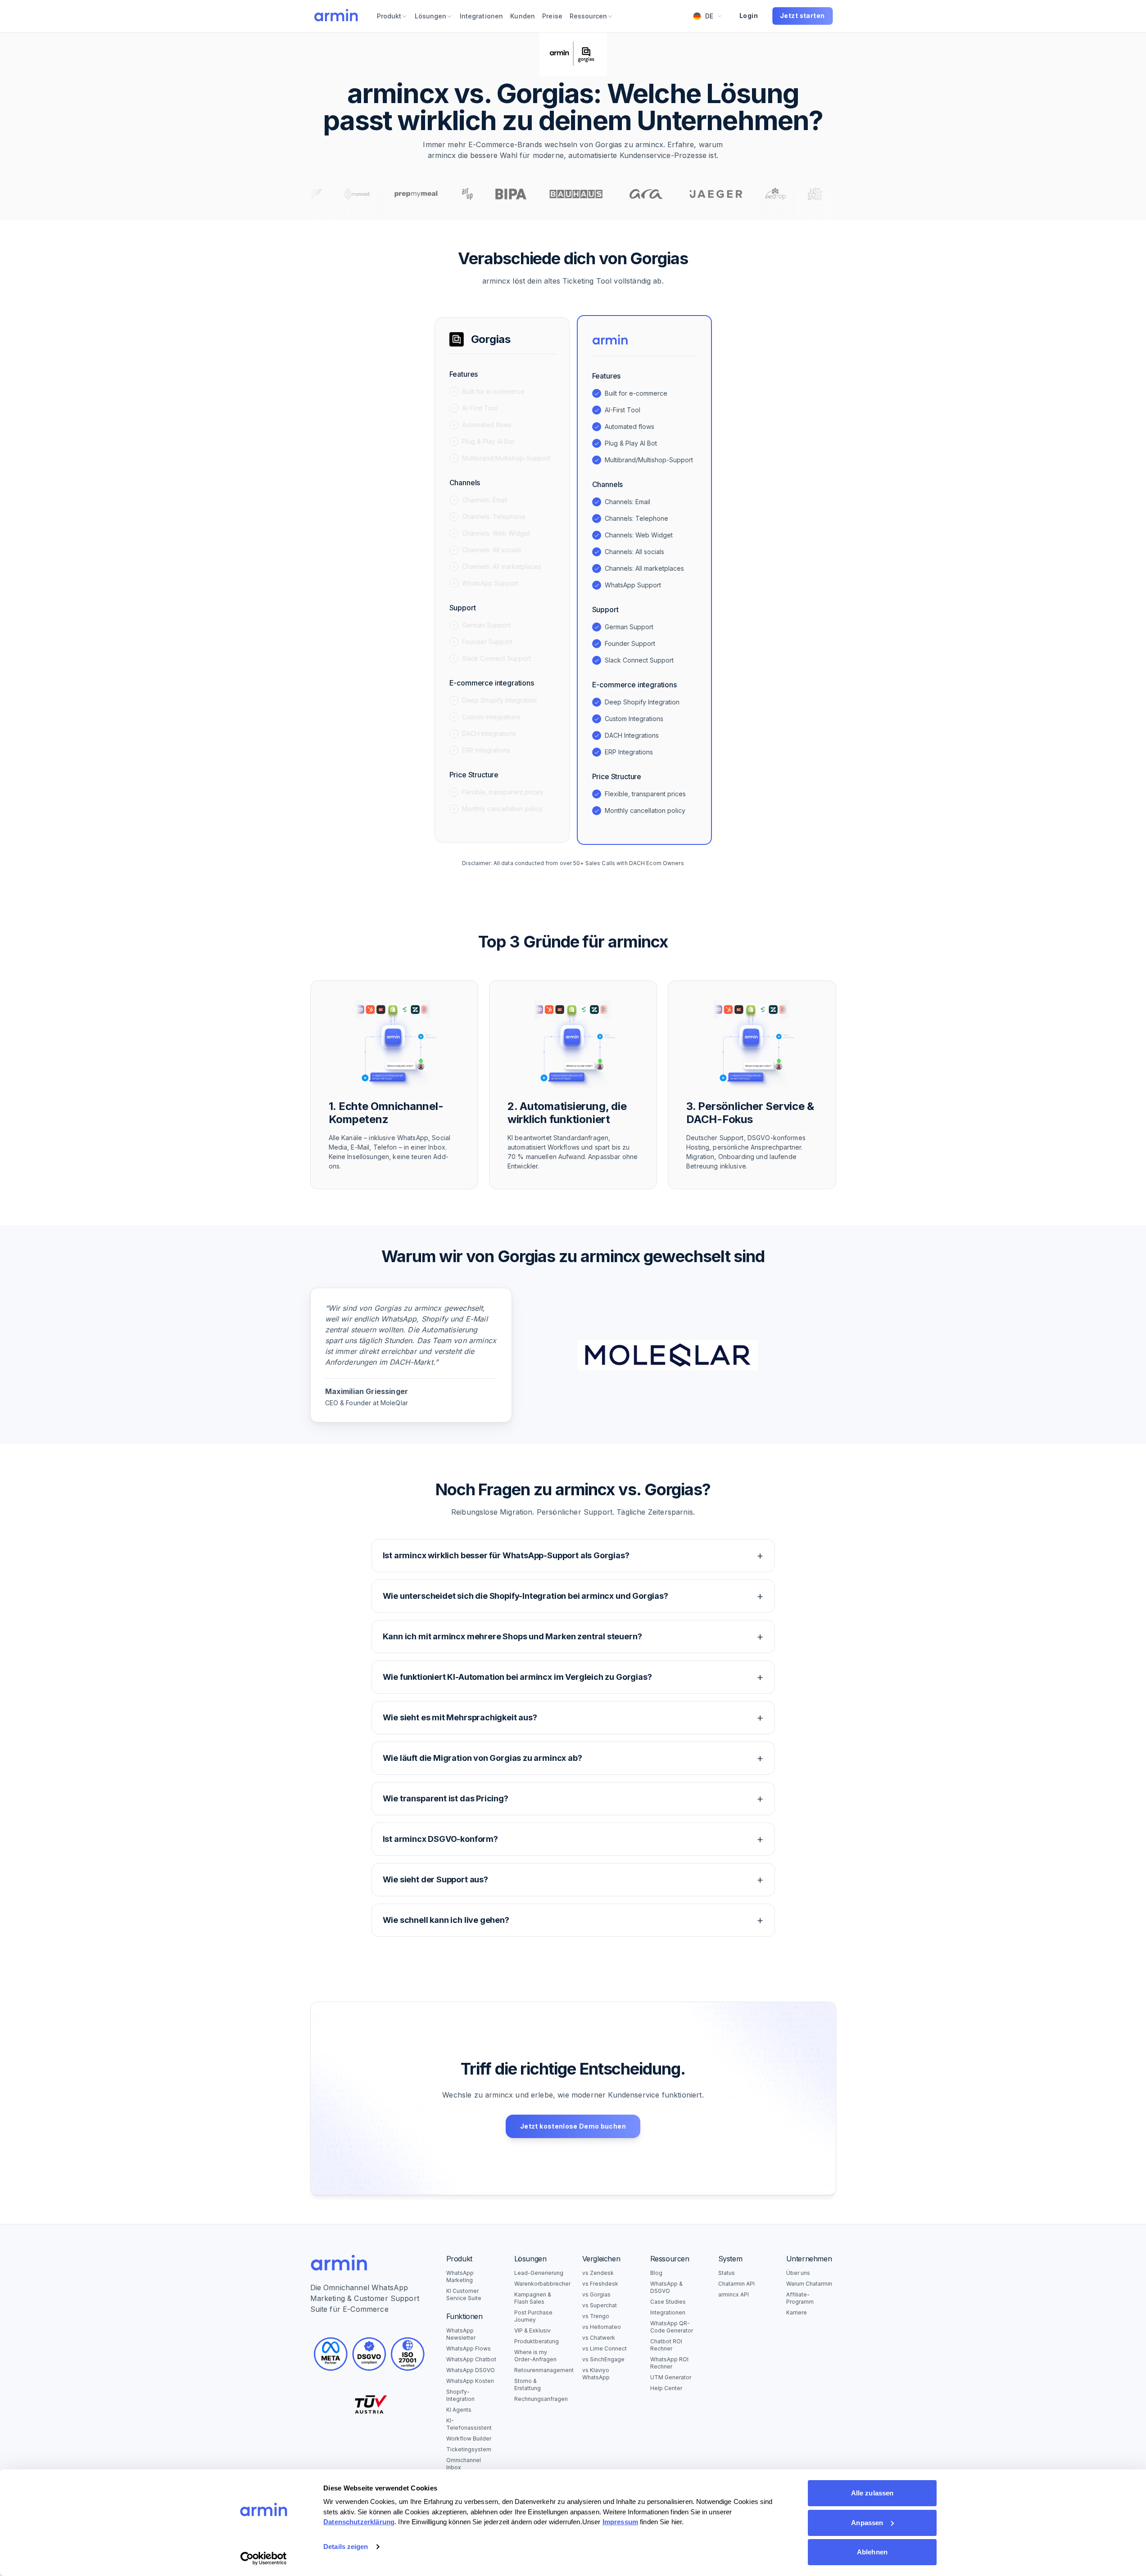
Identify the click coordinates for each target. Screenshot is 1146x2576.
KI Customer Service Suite (464, 2294)
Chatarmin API (736, 2284)
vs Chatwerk (599, 2338)
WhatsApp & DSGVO (666, 2287)
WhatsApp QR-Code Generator (672, 2327)
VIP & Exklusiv (532, 2330)
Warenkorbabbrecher (539, 2284)
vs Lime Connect (605, 2348)
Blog (656, 2273)
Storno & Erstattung (528, 2384)
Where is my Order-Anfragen (535, 2356)
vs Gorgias (596, 2294)
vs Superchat (600, 2305)
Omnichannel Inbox (464, 2464)
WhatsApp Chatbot (471, 2359)
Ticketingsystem (469, 2449)
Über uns (798, 2273)
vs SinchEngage (603, 2359)
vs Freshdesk (600, 2284)
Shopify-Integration (460, 2395)
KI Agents (459, 2410)
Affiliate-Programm (800, 2298)
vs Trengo (596, 2316)
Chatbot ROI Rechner (666, 2345)
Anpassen (867, 2523)
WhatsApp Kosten (470, 2381)
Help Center (666, 2388)
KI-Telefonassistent (469, 2424)
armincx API (734, 2294)
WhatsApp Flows (469, 2348)
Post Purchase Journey (533, 2316)
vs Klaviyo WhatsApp (596, 2374)
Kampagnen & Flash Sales (533, 2298)
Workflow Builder (469, 2438)
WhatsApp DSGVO (471, 2370)
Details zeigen (346, 2547)
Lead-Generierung (539, 2273)
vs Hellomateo (602, 2327)
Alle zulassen (872, 2493)
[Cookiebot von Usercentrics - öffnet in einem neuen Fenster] (264, 2558)
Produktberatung (537, 2341)
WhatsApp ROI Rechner (669, 2363)
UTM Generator (671, 2377)
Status (727, 2273)
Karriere (797, 2312)
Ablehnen (872, 2552)
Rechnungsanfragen (539, 2399)
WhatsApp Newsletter (461, 2334)
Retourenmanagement (539, 2370)
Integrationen (668, 2312)
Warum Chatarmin (809, 2284)
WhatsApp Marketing (460, 2276)
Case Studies (668, 2302)
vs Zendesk (598, 2273)
